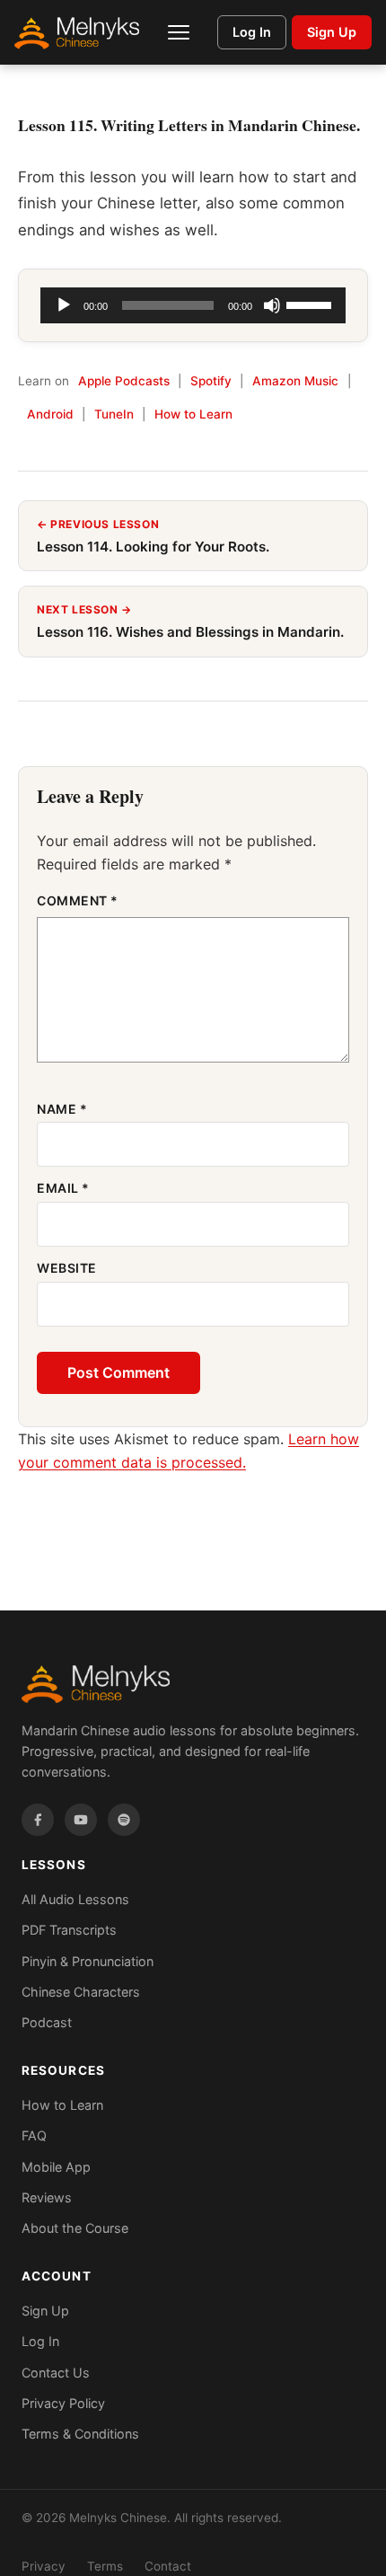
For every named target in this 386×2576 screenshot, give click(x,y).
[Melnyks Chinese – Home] (77, 32)
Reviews (47, 2197)
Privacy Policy (63, 2403)
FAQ (34, 2135)
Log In (252, 32)
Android (50, 414)
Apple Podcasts (124, 381)
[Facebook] (38, 1820)
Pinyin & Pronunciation (88, 1961)
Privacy (44, 2566)
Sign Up (332, 32)
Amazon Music (295, 381)
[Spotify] (124, 1820)
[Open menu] (179, 32)
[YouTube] (81, 1820)
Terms (105, 2566)
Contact (168, 2566)
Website (67, 1268)
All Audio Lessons (75, 1899)
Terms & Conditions (80, 2434)
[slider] (311, 304)
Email (63, 1188)
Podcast (47, 2022)
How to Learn (193, 414)
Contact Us (56, 2373)
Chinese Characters (81, 1992)
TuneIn (114, 414)
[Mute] (272, 305)
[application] (193, 305)
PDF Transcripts (69, 1930)
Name (62, 1109)
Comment (78, 900)
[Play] (64, 305)
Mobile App (56, 2167)
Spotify (211, 381)
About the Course (75, 2228)
